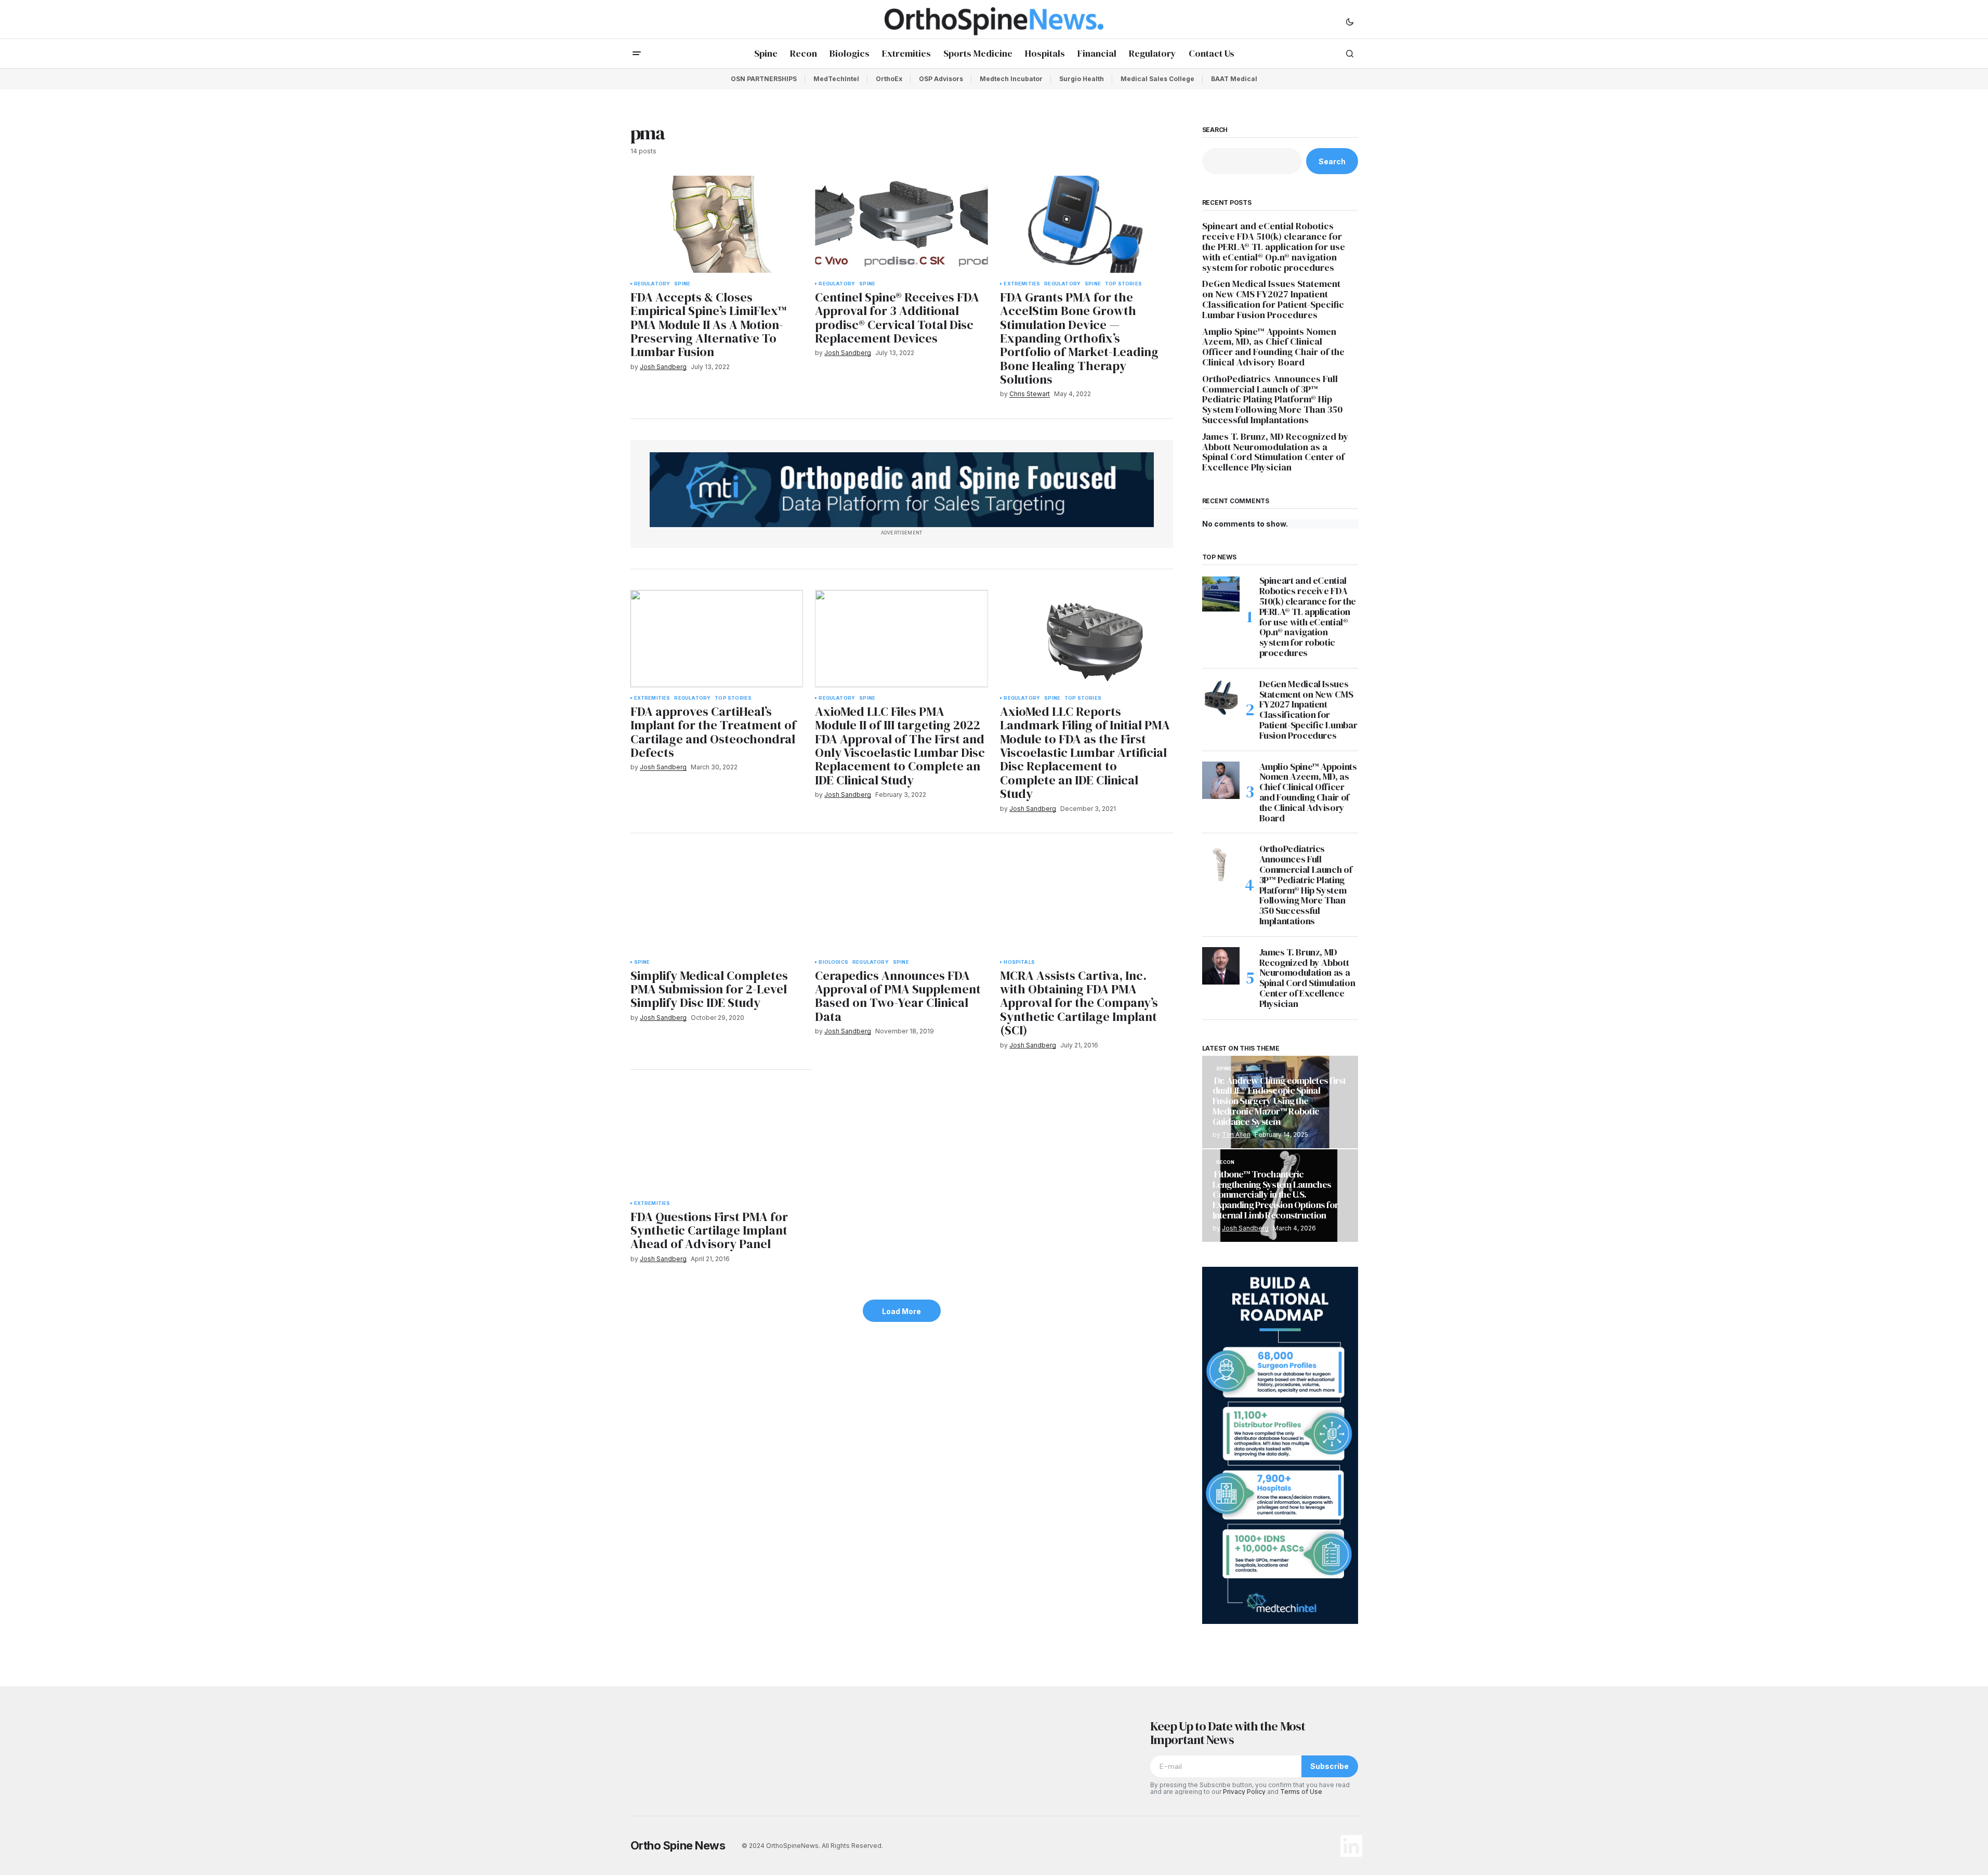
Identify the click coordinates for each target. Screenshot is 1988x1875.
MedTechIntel (836, 79)
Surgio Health (1082, 79)
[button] (1350, 21)
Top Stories (1123, 284)
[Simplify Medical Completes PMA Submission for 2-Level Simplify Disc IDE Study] (717, 903)
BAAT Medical (1234, 79)
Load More (901, 1311)
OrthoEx (889, 79)
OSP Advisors (941, 79)
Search (1215, 130)
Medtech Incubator (1011, 79)
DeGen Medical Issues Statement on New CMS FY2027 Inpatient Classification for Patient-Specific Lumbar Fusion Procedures (1273, 299)
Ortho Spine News (678, 1845)
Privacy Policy (1244, 1792)
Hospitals (1019, 962)
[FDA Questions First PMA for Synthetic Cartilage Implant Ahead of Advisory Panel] (721, 1142)
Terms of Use (1301, 1792)
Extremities (1022, 284)
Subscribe (1329, 1766)
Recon (1226, 1162)
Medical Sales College (1157, 79)
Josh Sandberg (1245, 1228)
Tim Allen (1236, 1135)
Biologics (833, 962)
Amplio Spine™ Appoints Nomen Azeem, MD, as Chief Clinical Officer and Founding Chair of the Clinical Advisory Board (1273, 347)
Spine (682, 284)
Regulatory (652, 284)
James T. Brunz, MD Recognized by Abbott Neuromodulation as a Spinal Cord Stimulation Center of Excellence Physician (1275, 452)
